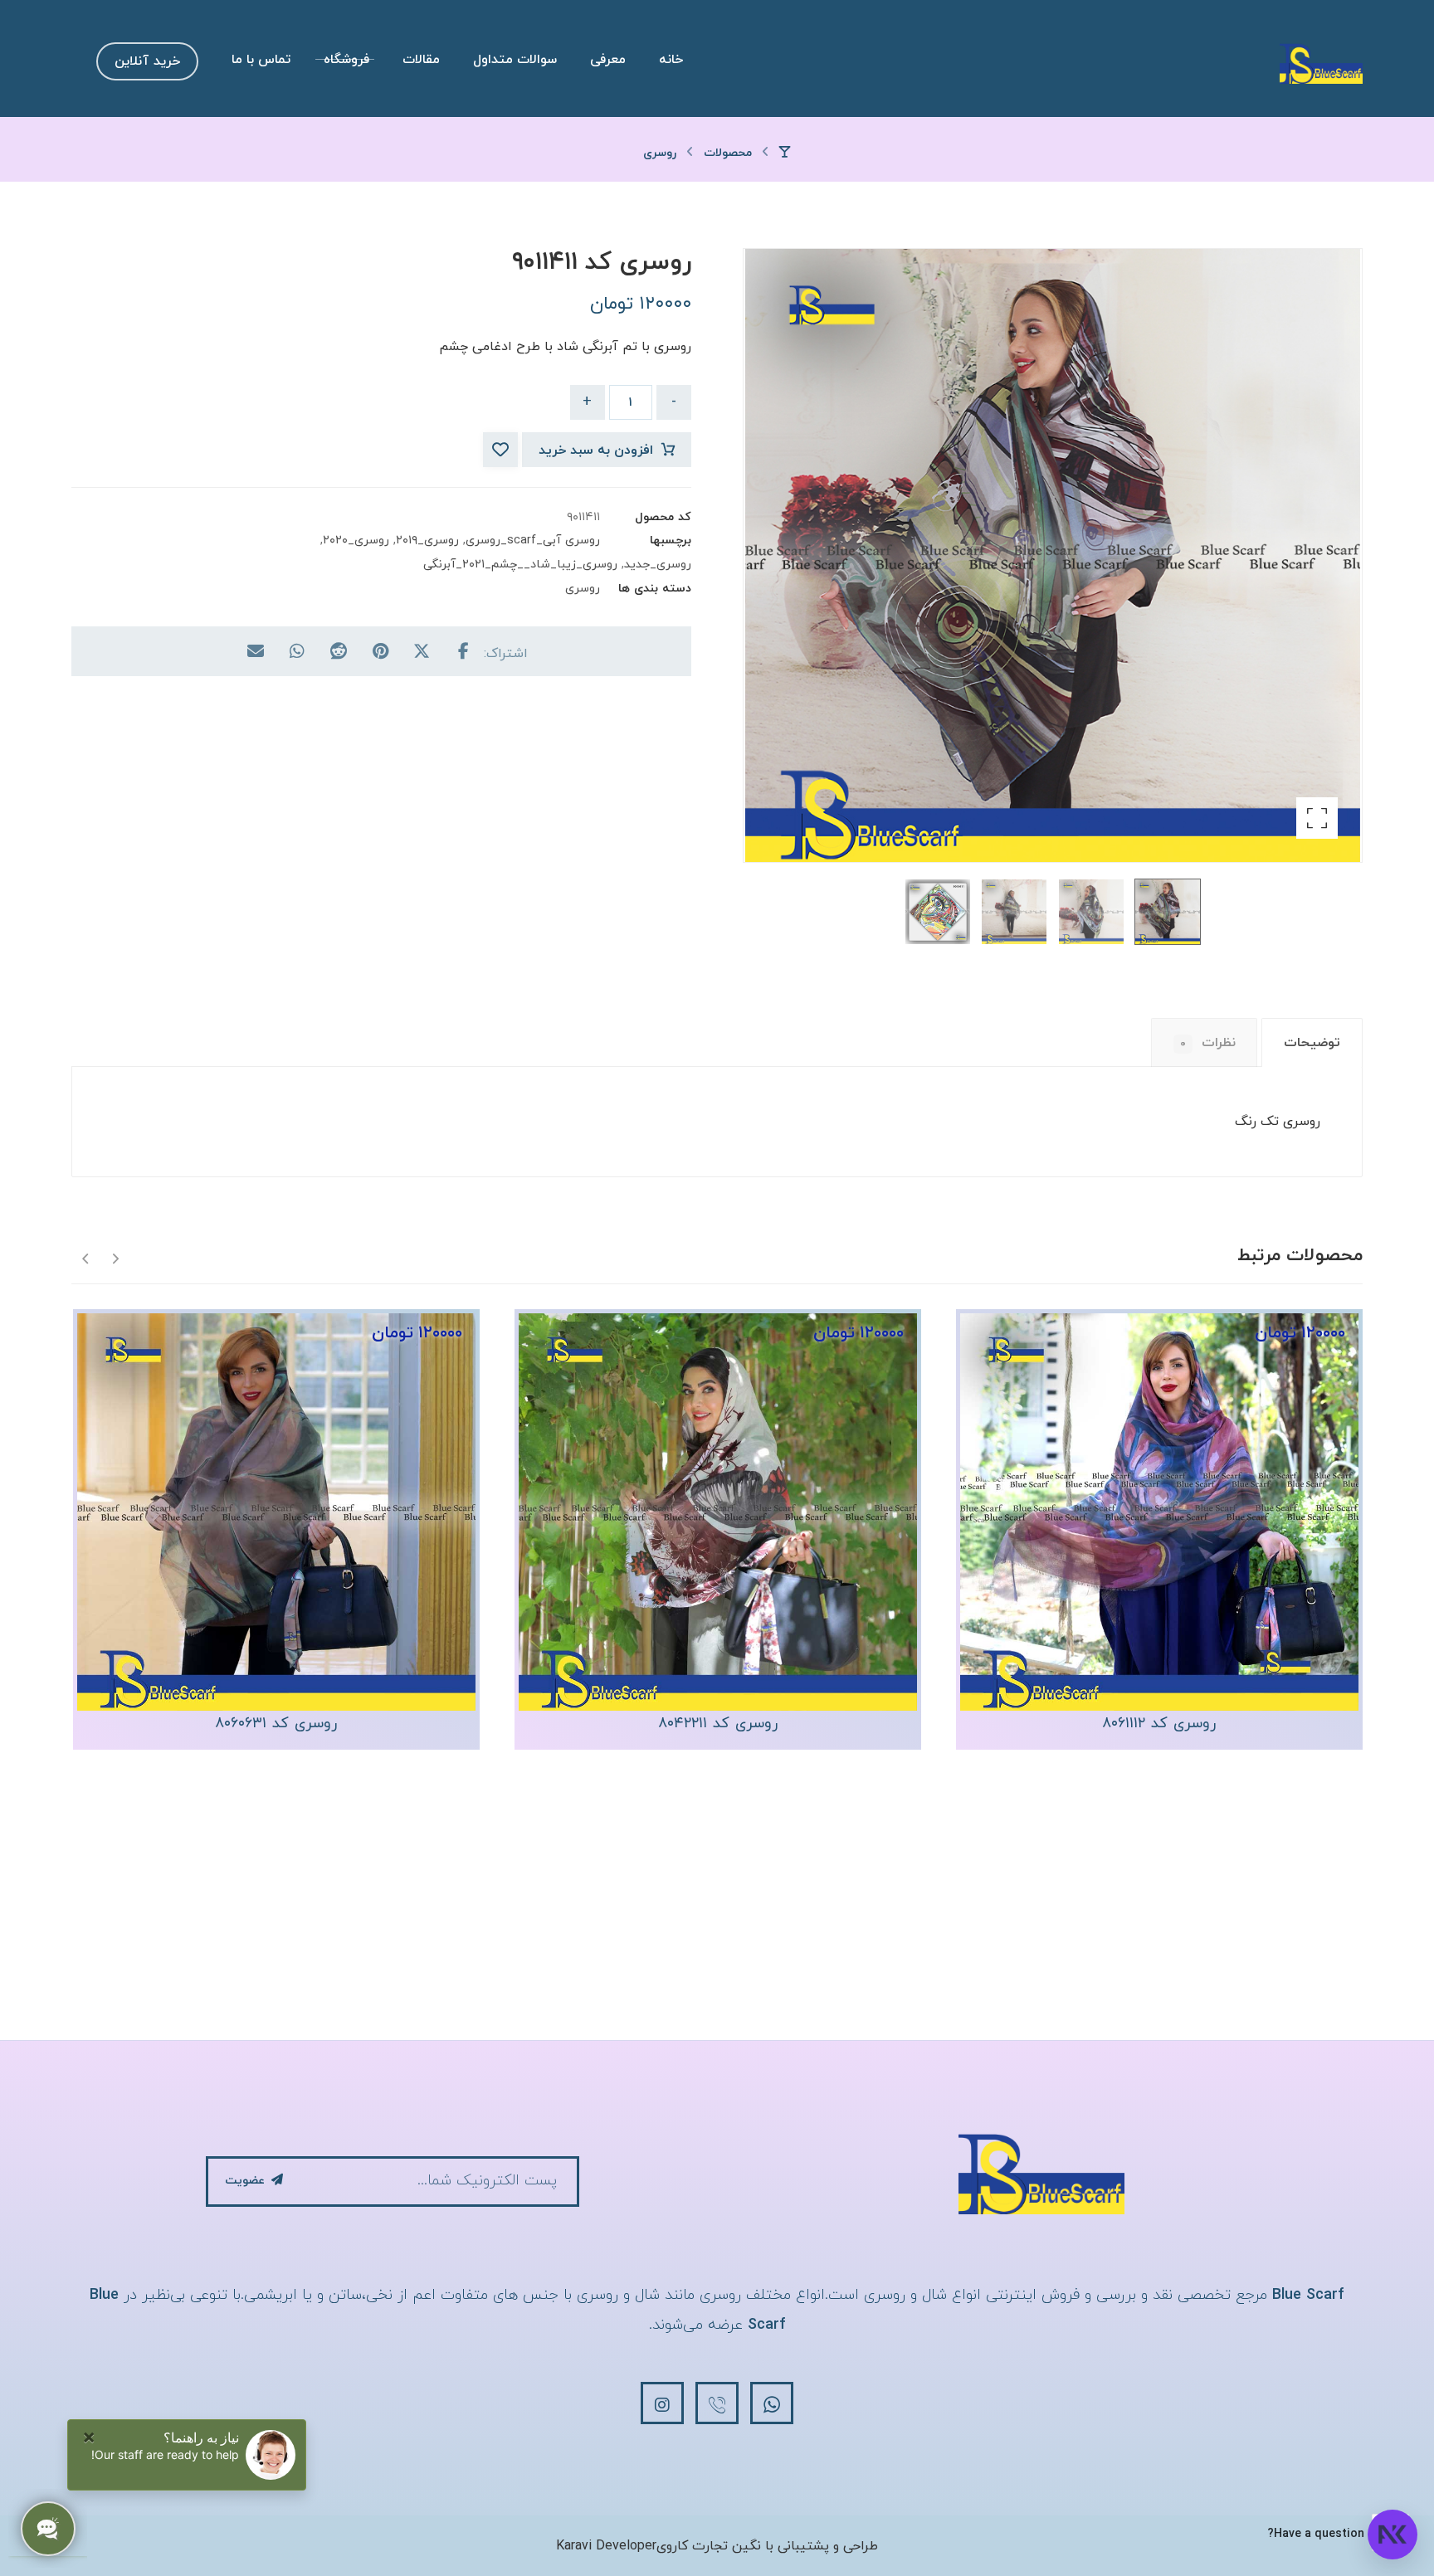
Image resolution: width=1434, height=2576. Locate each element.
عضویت (245, 2181)
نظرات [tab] (1208, 1043)
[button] (1317, 818)
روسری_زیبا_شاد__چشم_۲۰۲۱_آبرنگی (520, 565)
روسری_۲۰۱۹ (427, 541)
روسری (583, 589)
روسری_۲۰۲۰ (356, 541)
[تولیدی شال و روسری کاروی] (1321, 63)
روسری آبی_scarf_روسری (533, 541)
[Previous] (115, 1257)
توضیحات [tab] (1312, 1043)
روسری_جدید (658, 565)
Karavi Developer (606, 2546)
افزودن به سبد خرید (596, 450)
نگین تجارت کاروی (709, 2546)
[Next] (86, 1257)
